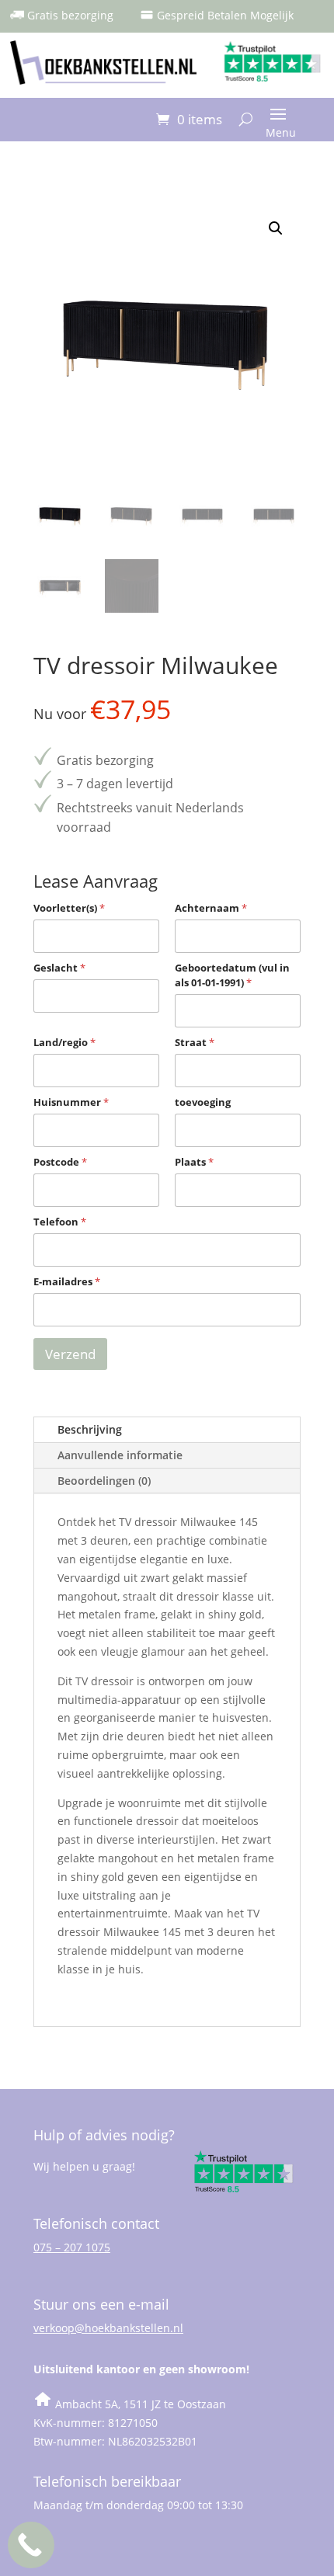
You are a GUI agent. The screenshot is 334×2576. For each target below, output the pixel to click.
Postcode (60, 1162)
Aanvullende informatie (120, 1455)
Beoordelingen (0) (104, 1481)
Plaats (194, 1162)
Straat (195, 1042)
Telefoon (60, 1222)
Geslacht (59, 968)
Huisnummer (71, 1102)
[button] (276, 228)
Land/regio (64, 1042)
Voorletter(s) (69, 908)
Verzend (70, 1354)
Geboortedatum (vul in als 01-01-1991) (232, 975)
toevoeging (203, 1102)
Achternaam (211, 908)
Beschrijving (90, 1429)
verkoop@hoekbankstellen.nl (108, 2328)
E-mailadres (67, 1281)
